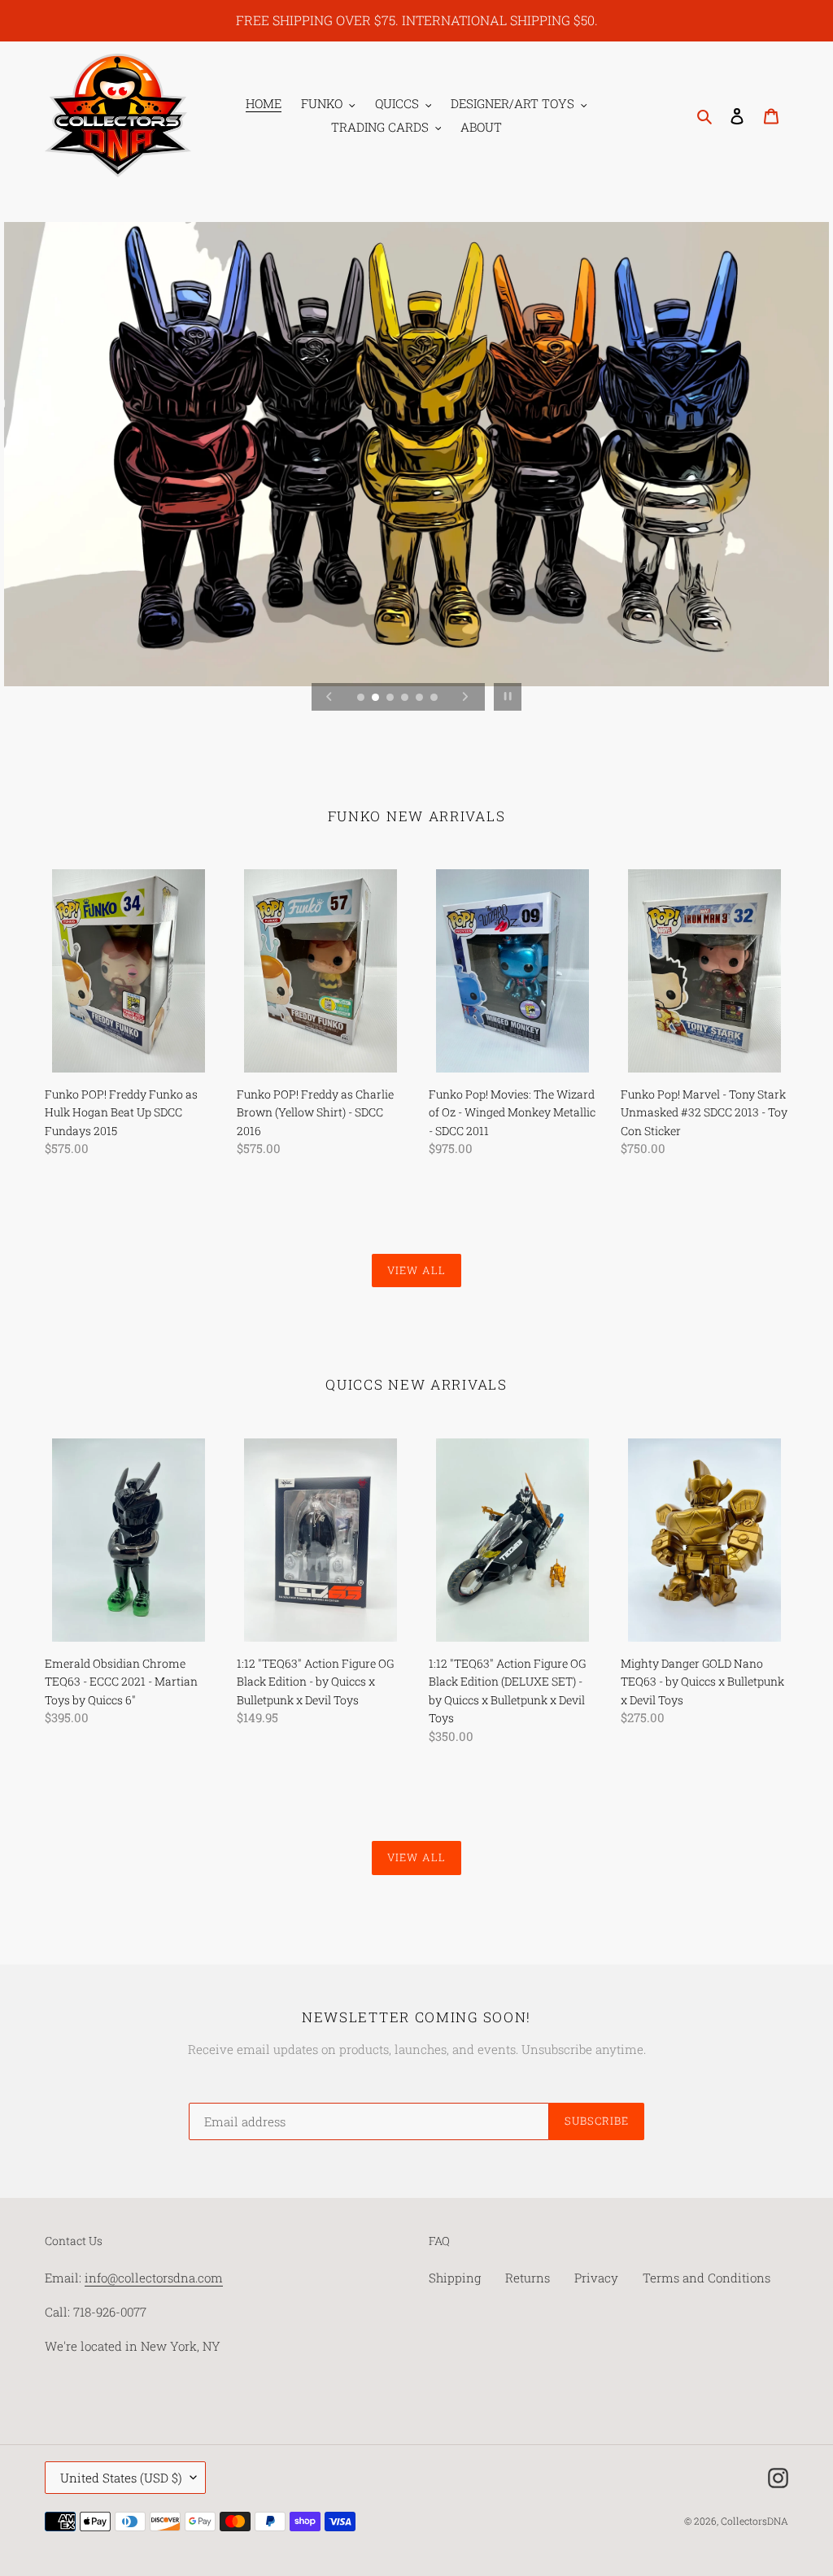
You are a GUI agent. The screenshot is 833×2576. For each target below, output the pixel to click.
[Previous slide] (329, 697)
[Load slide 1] (359, 696)
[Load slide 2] (374, 696)
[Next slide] (465, 697)
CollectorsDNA (754, 2521)
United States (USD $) (121, 2478)
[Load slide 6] (432, 696)
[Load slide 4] (403, 696)
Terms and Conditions (707, 2278)
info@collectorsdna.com (154, 2278)
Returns (528, 2278)
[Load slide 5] (418, 696)
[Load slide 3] (388, 696)
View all (416, 1270)
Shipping (455, 2278)
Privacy (596, 2278)
